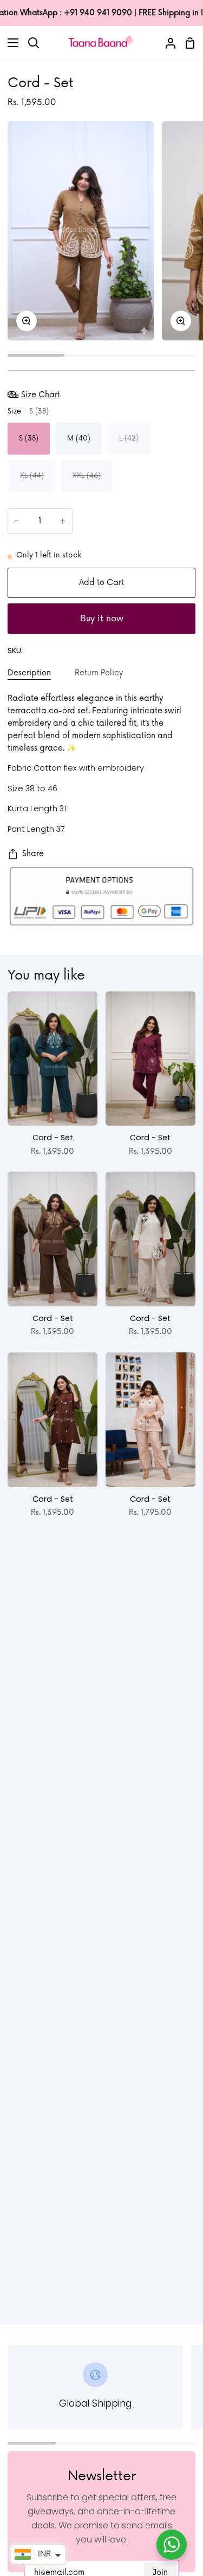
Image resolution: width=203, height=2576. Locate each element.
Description (29, 673)
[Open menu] (10, 43)
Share (33, 854)
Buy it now (102, 619)
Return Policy (99, 673)
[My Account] (166, 42)
